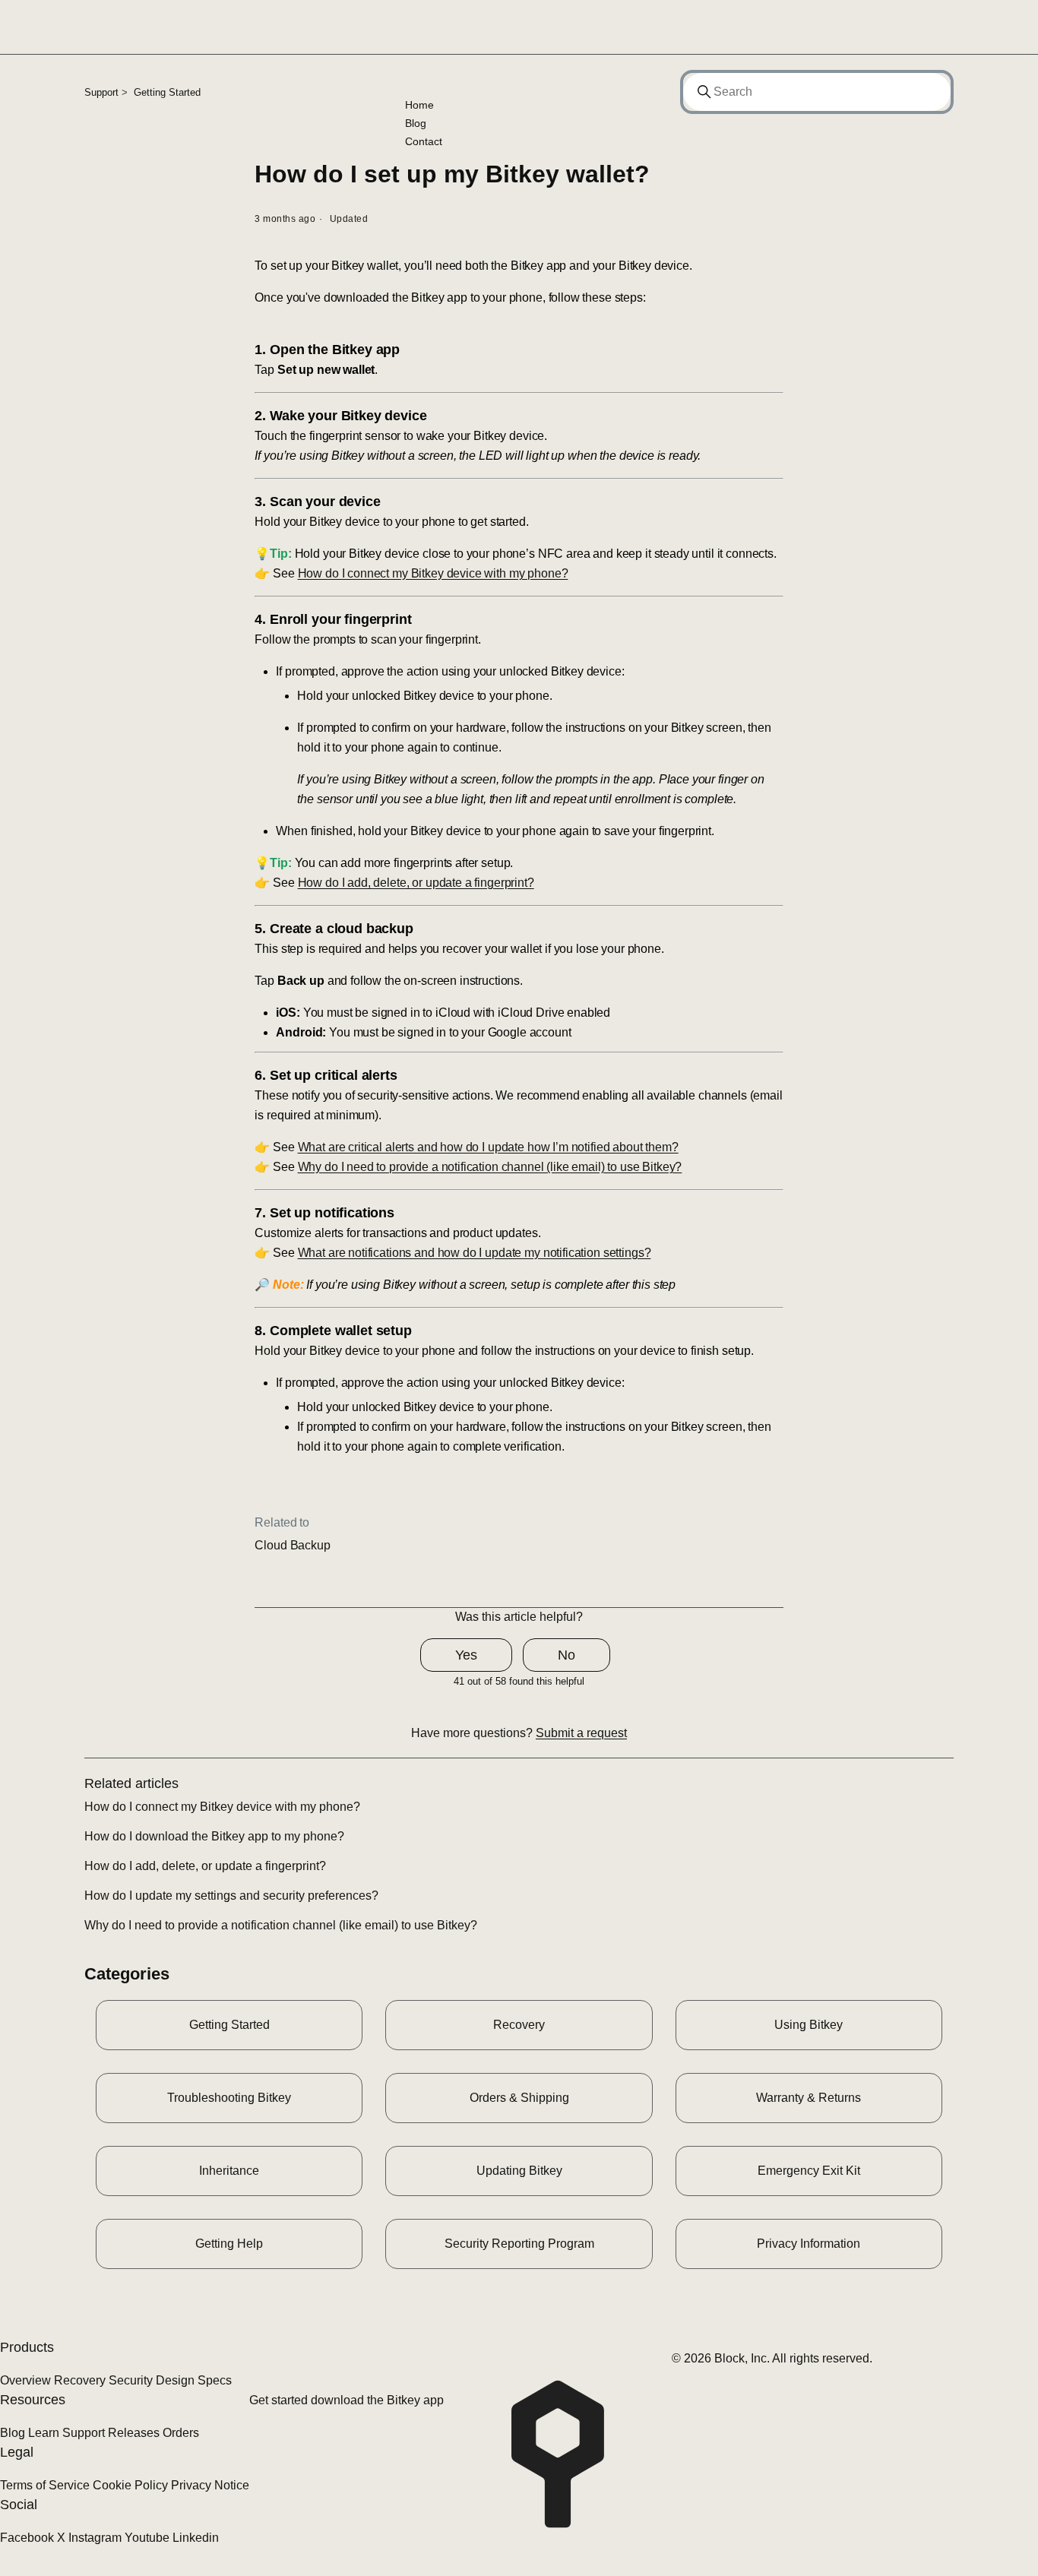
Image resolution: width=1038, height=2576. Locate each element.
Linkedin (196, 2538)
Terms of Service (45, 2485)
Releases (134, 2433)
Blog (416, 123)
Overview (25, 2380)
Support (101, 92)
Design (175, 2380)
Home (419, 105)
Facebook (27, 2538)
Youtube (147, 2538)
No (566, 1655)
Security (131, 2380)
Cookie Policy (130, 2485)
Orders (181, 2433)
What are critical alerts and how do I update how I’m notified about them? (488, 1147)
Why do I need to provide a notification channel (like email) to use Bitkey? (490, 1167)
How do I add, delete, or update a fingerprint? (416, 883)
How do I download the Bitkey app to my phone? (214, 1836)
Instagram (95, 2538)
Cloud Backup (292, 1545)
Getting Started (167, 92)
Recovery (80, 2380)
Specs (215, 2380)
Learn (44, 2433)
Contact (424, 141)
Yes (466, 1655)
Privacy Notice (210, 2485)
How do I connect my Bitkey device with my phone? (433, 573)
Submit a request (581, 1733)
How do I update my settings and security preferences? (231, 1896)
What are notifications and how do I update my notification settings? (475, 1253)
